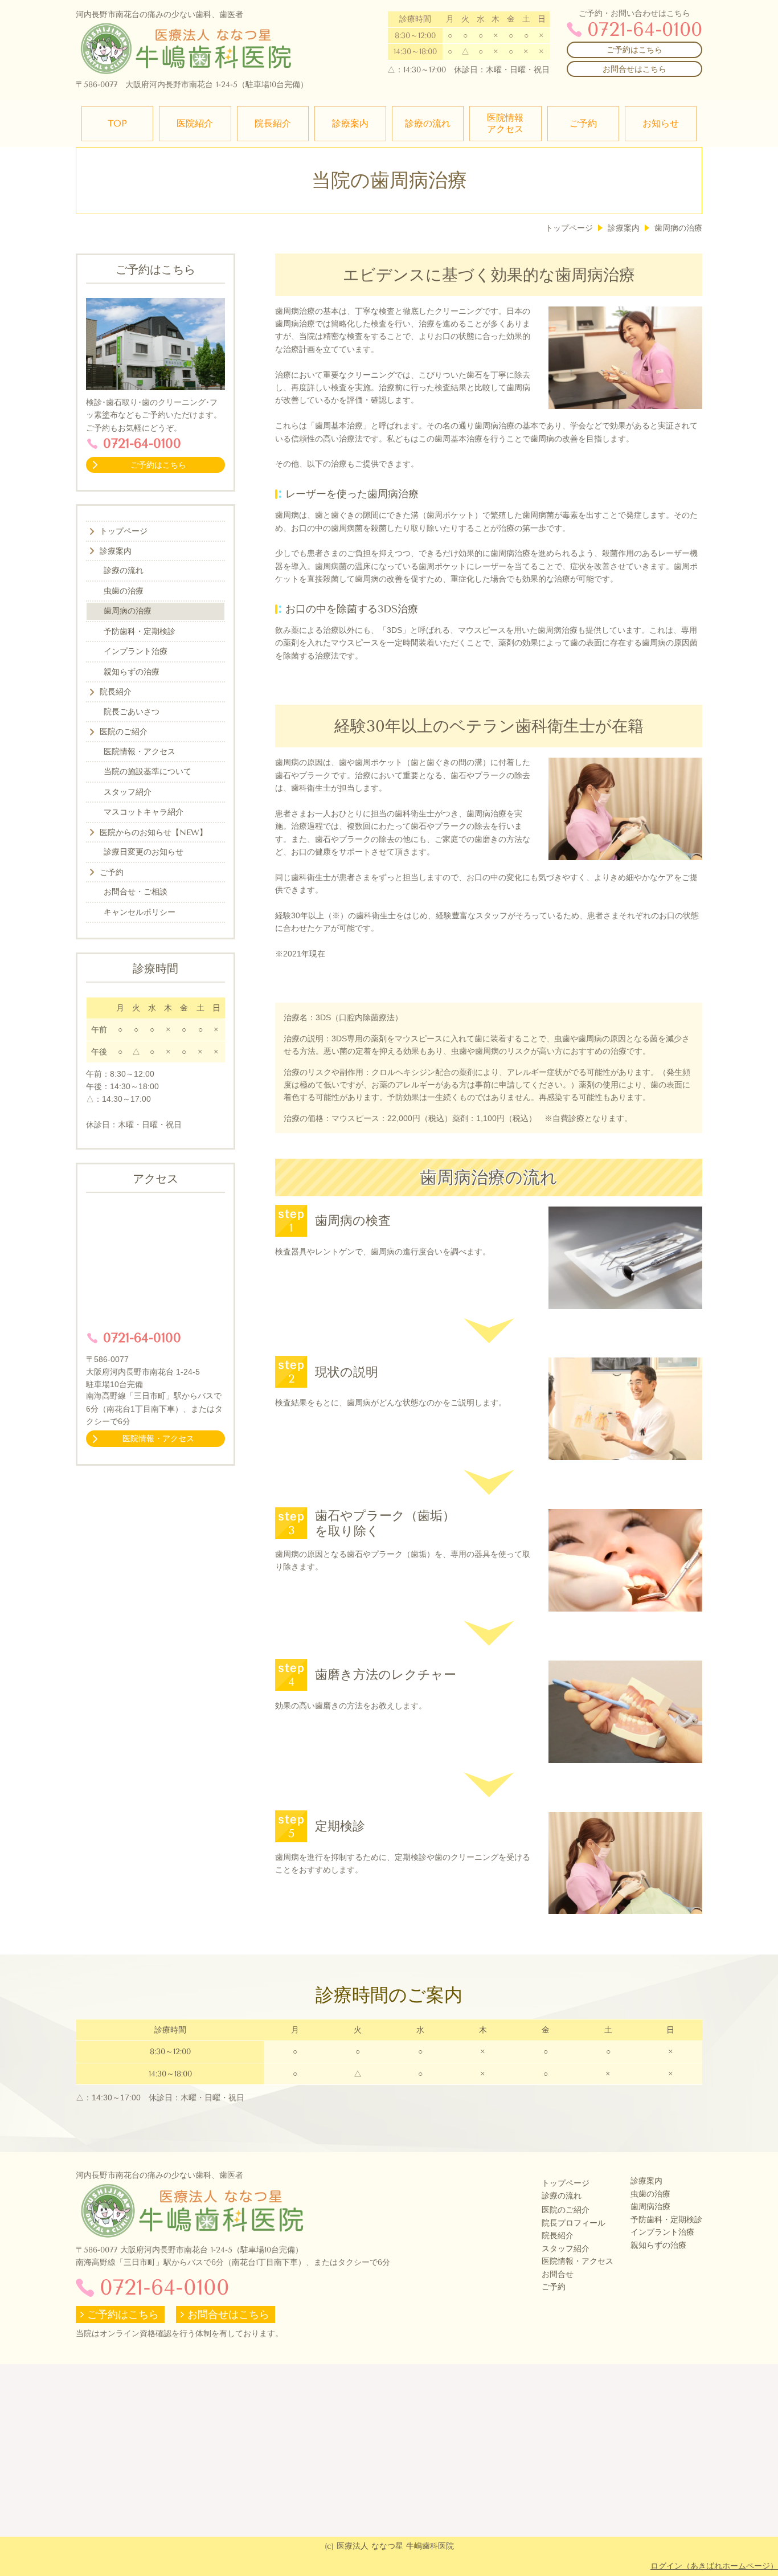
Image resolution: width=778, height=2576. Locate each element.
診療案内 (646, 2181)
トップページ (566, 2183)
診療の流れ (562, 2196)
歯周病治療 (650, 2207)
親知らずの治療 (658, 2245)
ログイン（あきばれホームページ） (714, 2566)
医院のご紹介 (566, 2210)
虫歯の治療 (650, 2194)
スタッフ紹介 (566, 2249)
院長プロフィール (574, 2223)
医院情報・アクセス (578, 2261)
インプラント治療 (662, 2232)
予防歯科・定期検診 (666, 2220)
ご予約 (554, 2287)
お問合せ (558, 2274)
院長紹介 (558, 2236)
